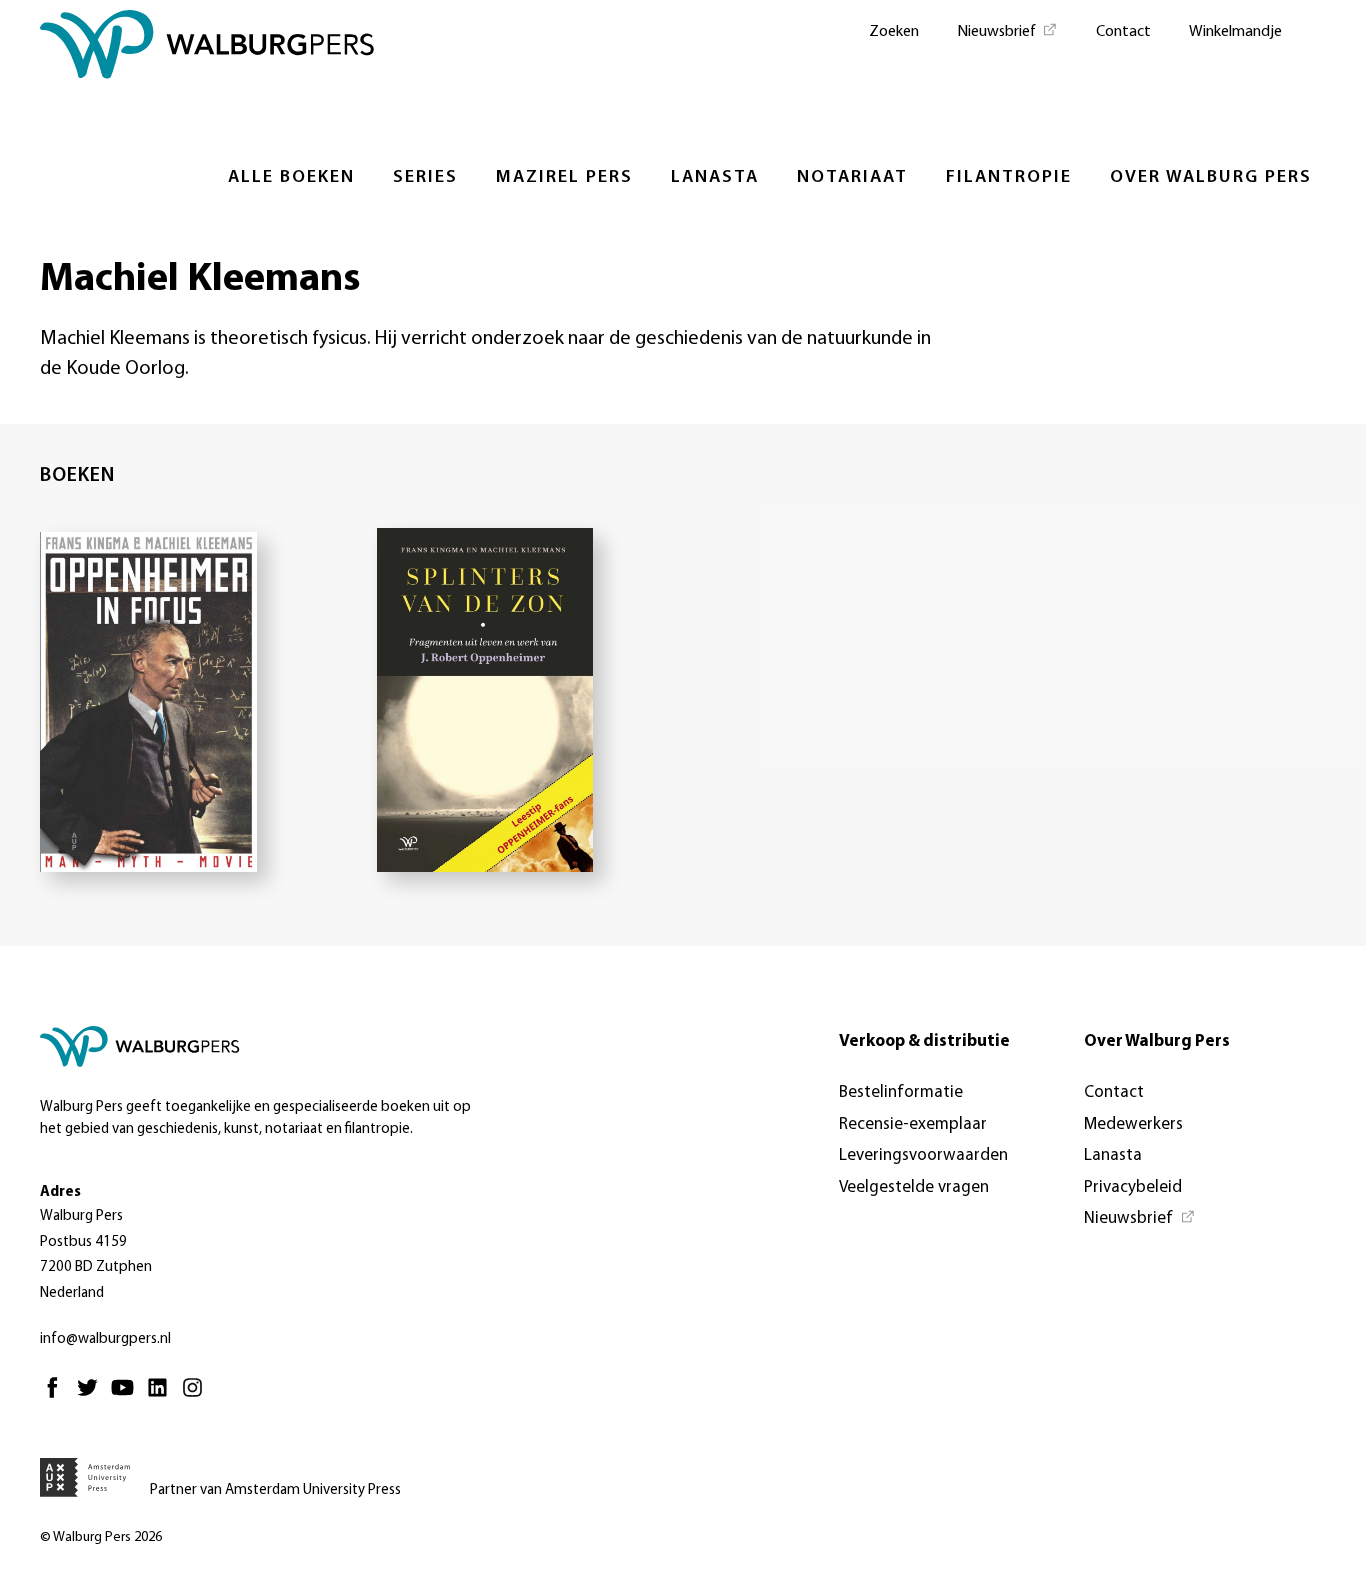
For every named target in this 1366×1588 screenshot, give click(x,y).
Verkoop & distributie (924, 1041)
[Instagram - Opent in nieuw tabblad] (197, 1396)
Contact (1123, 32)
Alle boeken (291, 178)
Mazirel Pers (564, 178)
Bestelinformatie (901, 1092)
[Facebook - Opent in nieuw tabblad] (57, 1396)
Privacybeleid (1133, 1187)
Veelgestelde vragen (914, 1187)
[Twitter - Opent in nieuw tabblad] (92, 1396)
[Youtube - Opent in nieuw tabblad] (127, 1396)
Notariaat (852, 178)
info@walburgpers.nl (105, 1339)
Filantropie (1009, 178)
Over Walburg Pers (1211, 178)
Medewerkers (1133, 1124)
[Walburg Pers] (207, 49)
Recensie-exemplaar (913, 1124)
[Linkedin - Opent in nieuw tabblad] (162, 1396)
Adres (60, 1192)
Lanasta (715, 178)
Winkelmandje (1235, 32)
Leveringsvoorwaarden (923, 1155)
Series (425, 178)
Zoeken (894, 32)
